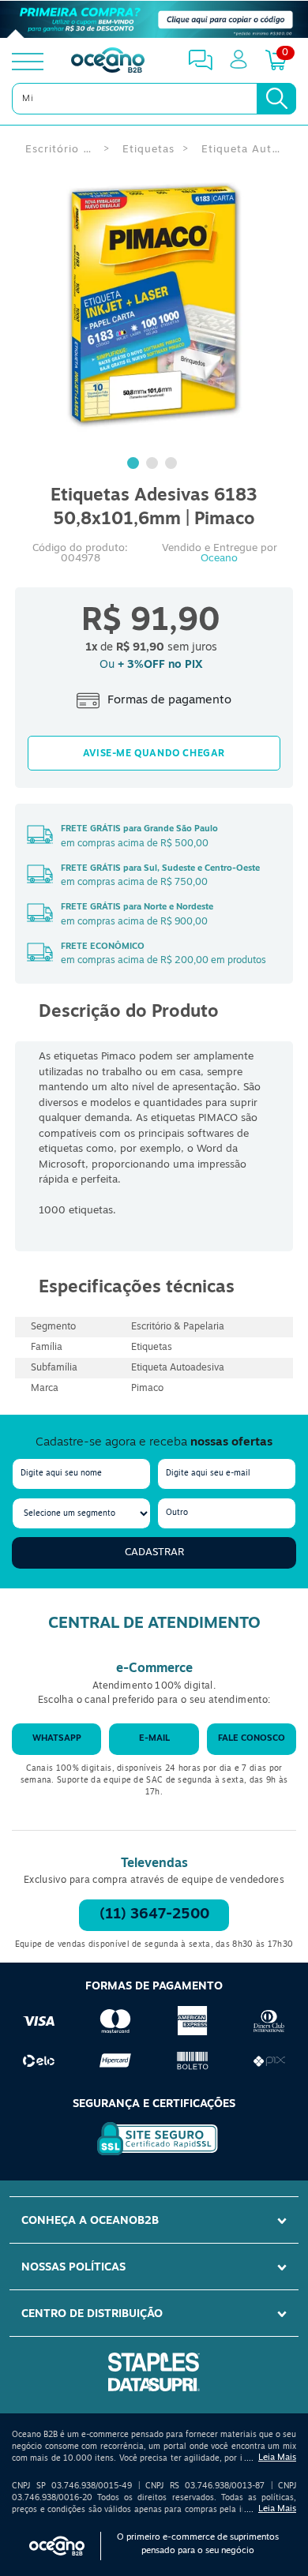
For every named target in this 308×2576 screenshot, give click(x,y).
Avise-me (154, 753)
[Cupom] (154, 19)
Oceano (219, 559)
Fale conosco (252, 1739)
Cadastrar (154, 1552)
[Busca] (276, 99)
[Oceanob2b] (108, 62)
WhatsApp (57, 1739)
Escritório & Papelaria (61, 150)
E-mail (154, 1739)
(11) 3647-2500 (154, 1915)
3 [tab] (173, 465)
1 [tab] (135, 465)
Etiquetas (148, 150)
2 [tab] (154, 465)
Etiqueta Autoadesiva (244, 150)
